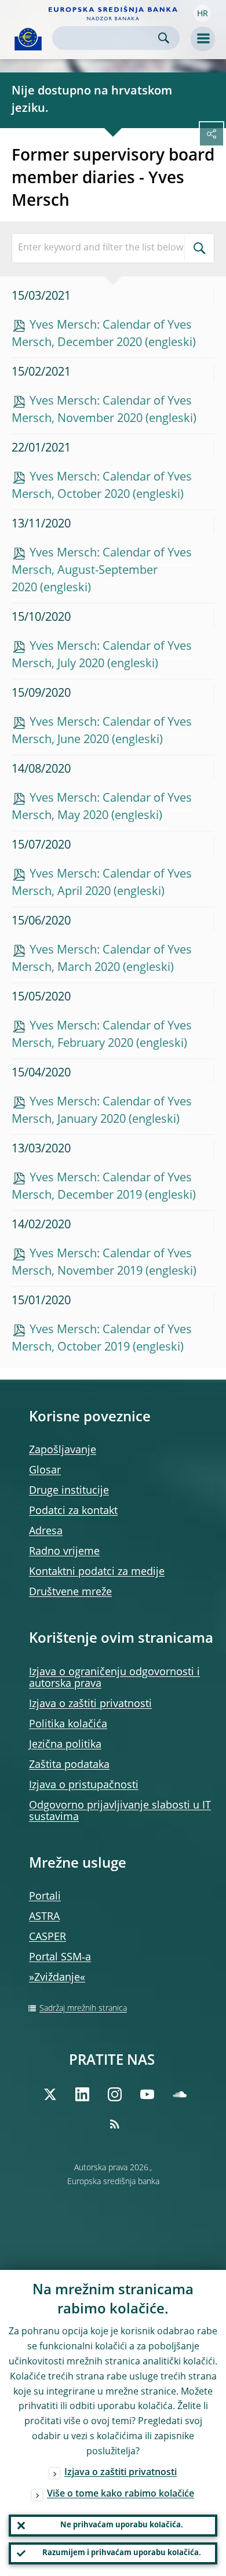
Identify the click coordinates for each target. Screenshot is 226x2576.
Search (164, 38)
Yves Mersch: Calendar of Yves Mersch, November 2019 (102, 1263)
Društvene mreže (70, 1592)
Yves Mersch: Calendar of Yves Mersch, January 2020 (102, 1111)
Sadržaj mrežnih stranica (83, 2009)
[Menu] (203, 39)
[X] (50, 2094)
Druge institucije (69, 1491)
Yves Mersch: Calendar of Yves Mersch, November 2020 (102, 410)
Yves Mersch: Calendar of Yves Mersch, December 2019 (102, 1187)
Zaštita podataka (69, 1765)
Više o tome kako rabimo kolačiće (121, 2494)
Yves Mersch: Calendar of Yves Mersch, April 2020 (102, 883)
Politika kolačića (68, 1724)
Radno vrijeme (64, 1552)
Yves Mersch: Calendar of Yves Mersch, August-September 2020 (102, 571)
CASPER (48, 1937)
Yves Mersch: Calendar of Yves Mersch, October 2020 (102, 486)
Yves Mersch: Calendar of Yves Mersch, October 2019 (102, 1339)
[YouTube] (147, 2094)
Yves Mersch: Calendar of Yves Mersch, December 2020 (102, 334)
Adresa (46, 1531)
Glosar (45, 1471)
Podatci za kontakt (73, 1511)
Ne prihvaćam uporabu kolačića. (122, 2525)
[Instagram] (115, 2094)
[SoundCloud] (180, 2094)
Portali (45, 1897)
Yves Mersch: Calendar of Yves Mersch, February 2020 (102, 1035)
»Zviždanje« (57, 1978)
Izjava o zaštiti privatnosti (90, 1704)
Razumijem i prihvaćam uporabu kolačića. (122, 2553)
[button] (202, 13)
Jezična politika (65, 1745)
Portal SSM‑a (60, 1958)
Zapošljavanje (63, 1450)
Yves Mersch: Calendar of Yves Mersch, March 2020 (102, 959)
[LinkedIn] (82, 2094)
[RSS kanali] (115, 2124)
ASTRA (44, 1917)
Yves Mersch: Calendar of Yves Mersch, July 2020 (102, 656)
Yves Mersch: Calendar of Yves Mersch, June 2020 (102, 732)
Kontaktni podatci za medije (97, 1572)
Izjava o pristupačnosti (84, 1785)
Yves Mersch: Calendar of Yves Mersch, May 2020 (102, 807)
